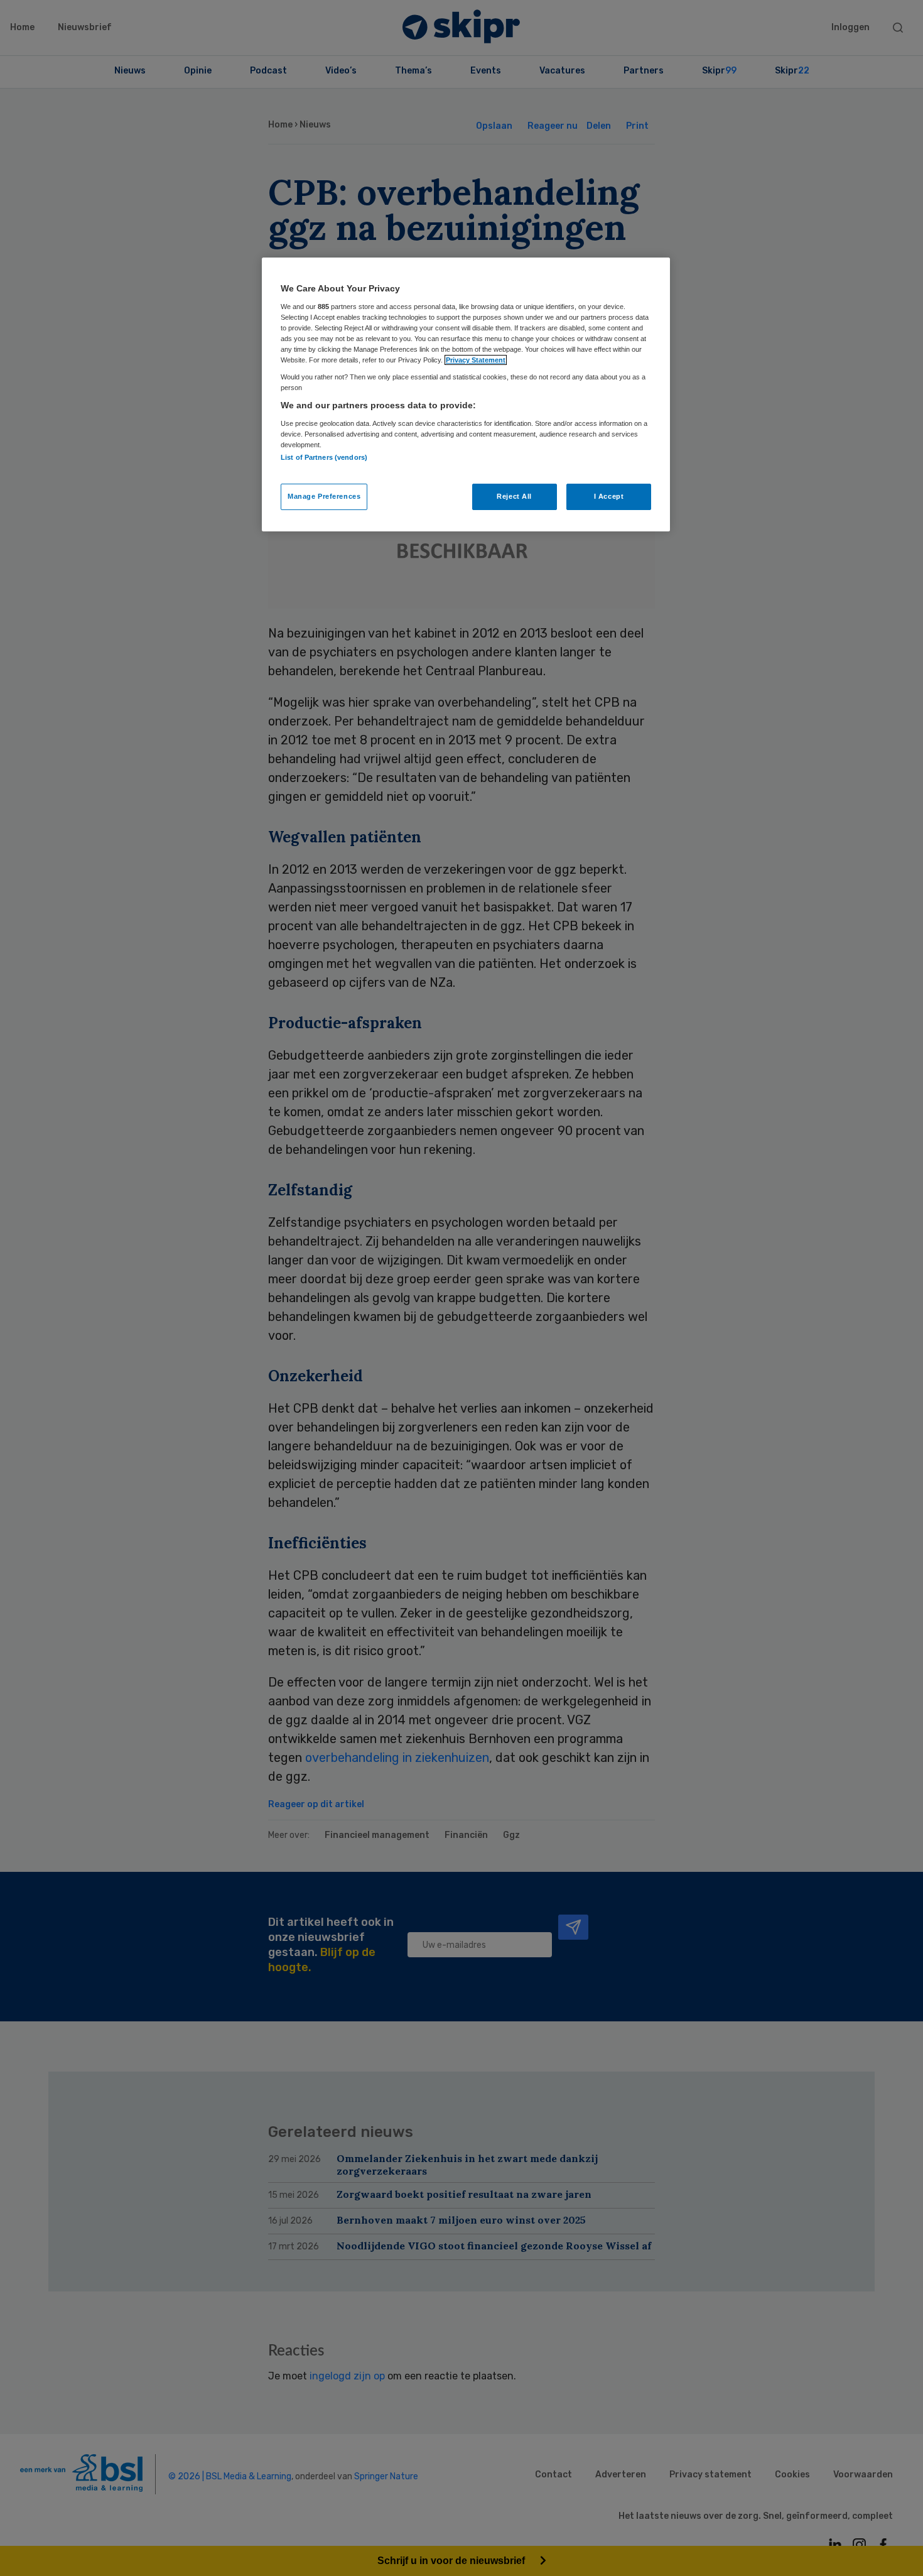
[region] (466, 394)
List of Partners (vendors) (324, 457)
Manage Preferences (324, 496)
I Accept (609, 496)
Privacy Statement (476, 360)
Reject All (514, 496)
